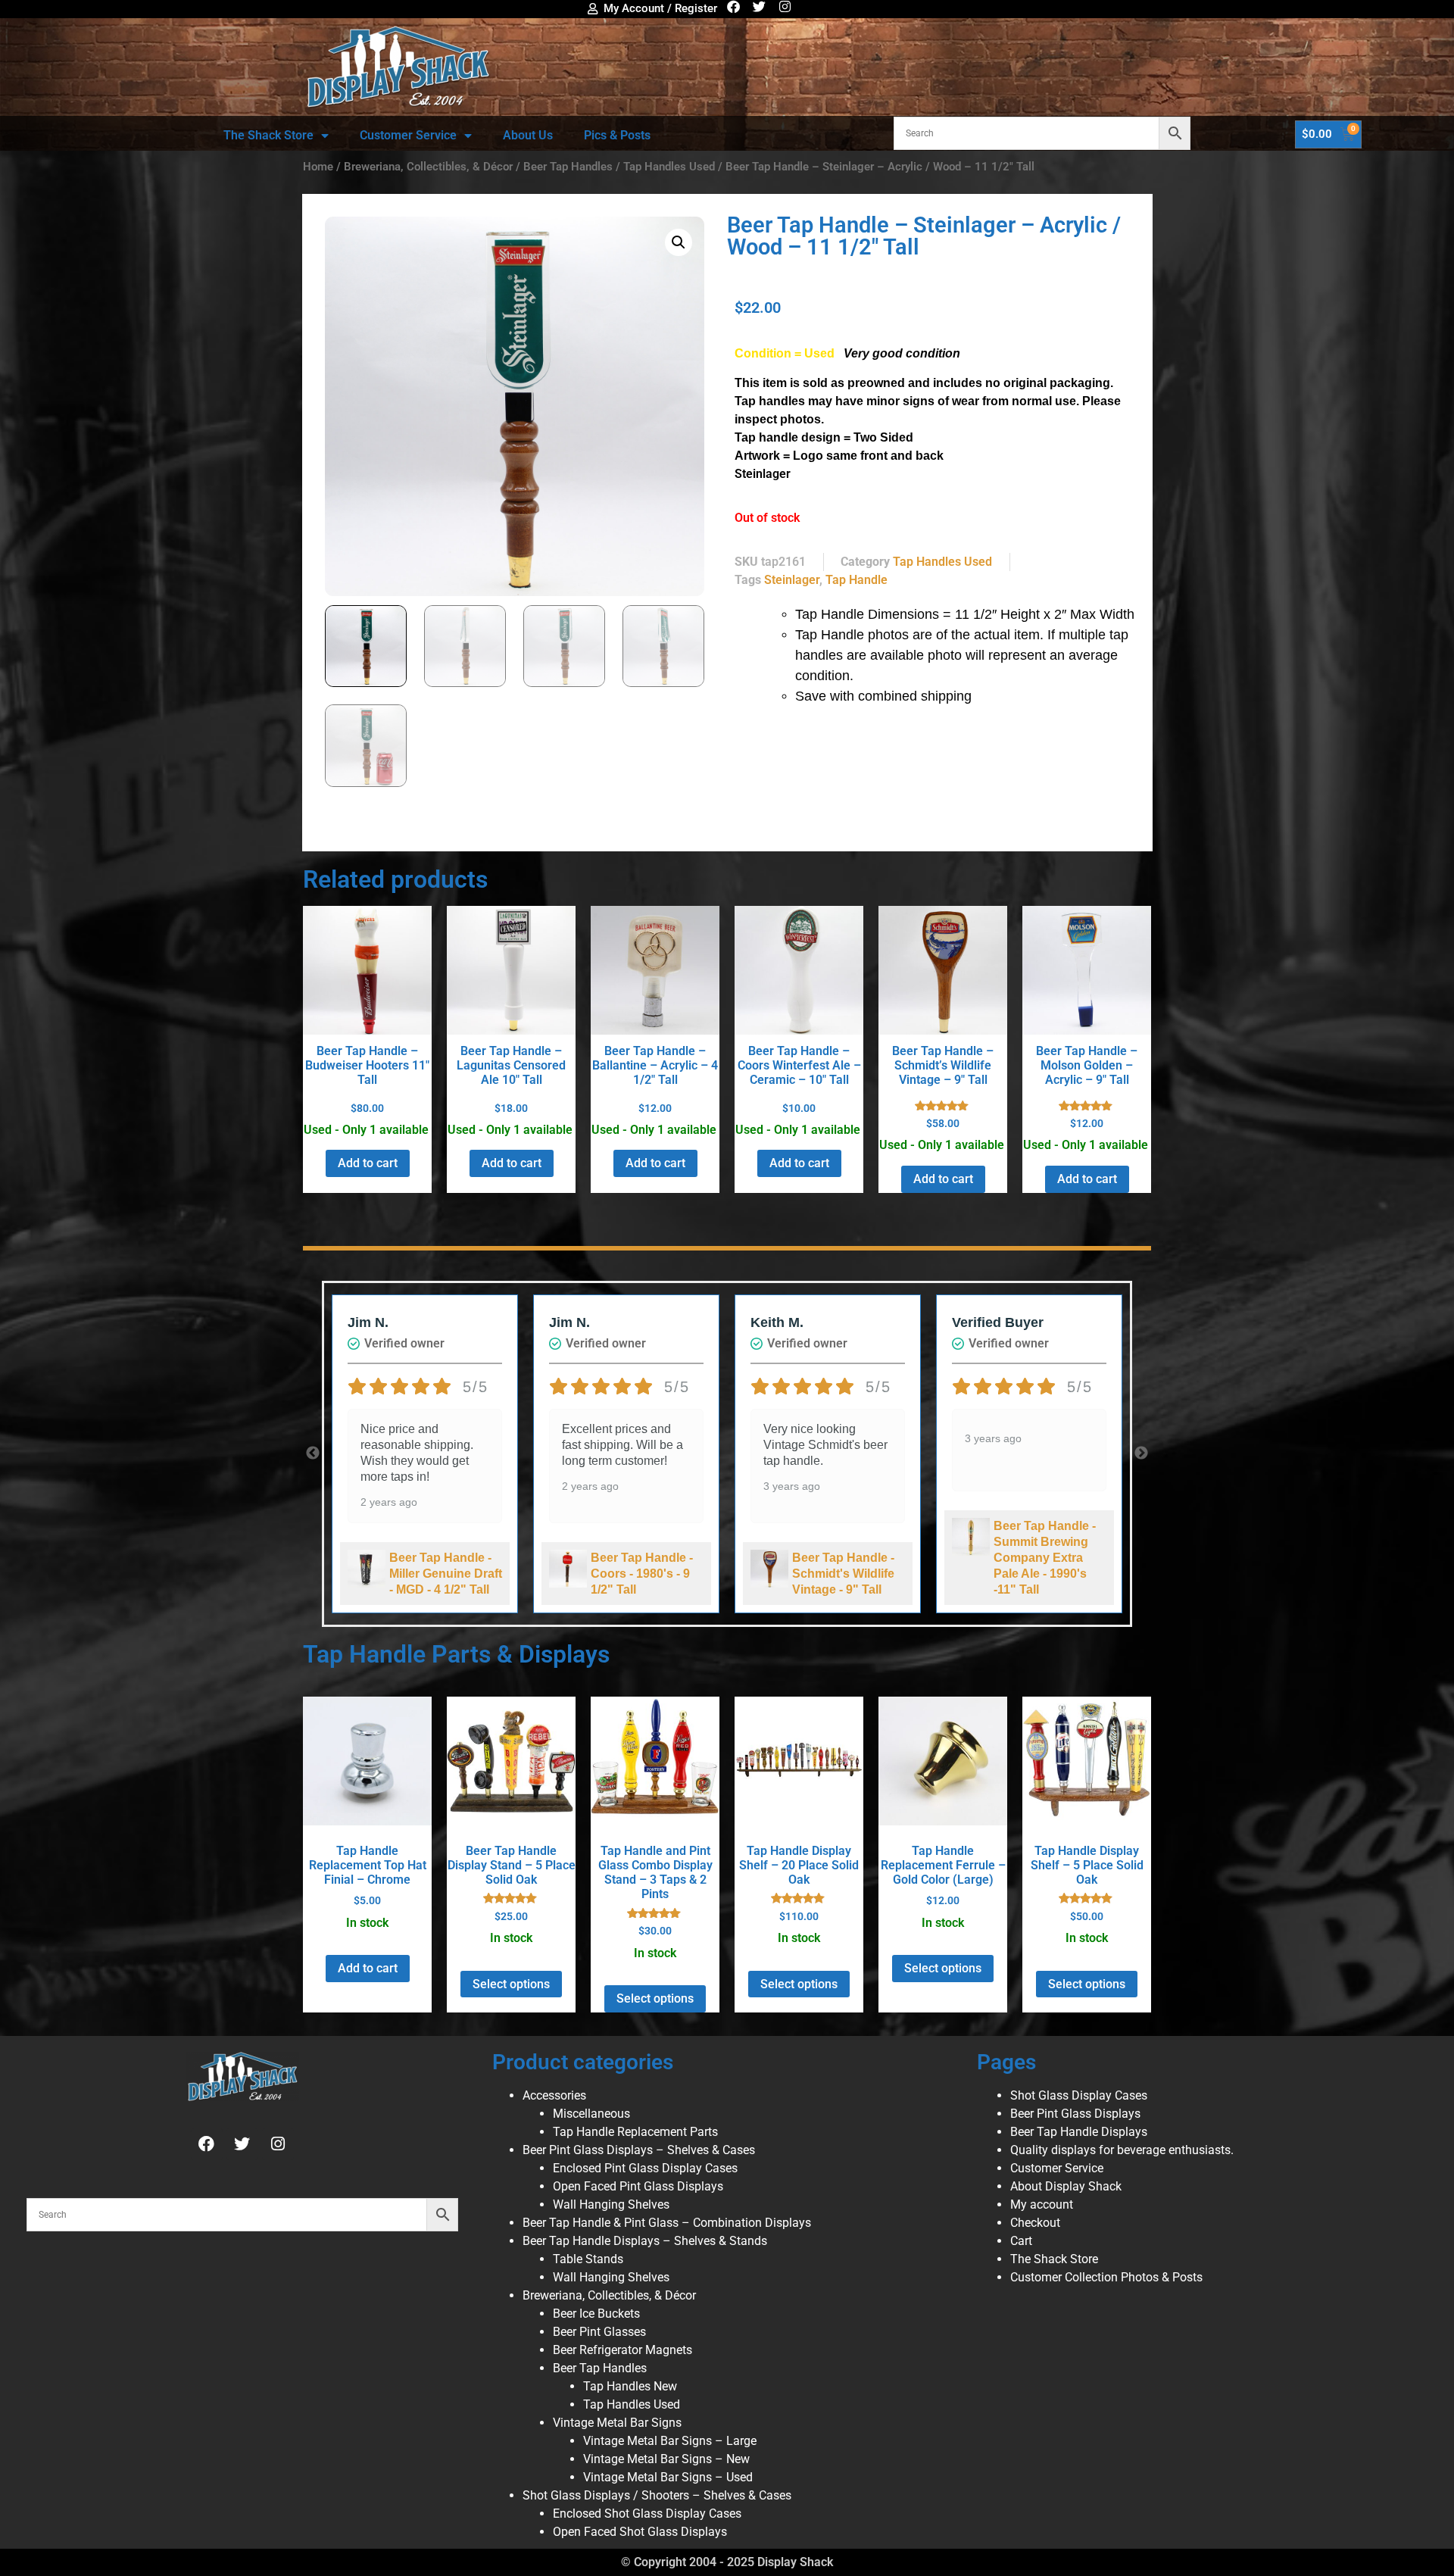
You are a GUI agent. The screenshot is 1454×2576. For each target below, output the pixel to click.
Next (1141, 1453)
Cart (1021, 2241)
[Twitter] (759, 6)
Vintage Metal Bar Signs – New (666, 2459)
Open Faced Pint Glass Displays (638, 2186)
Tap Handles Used (669, 167)
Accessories (554, 2095)
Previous (313, 1453)
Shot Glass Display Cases (1079, 2095)
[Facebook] (733, 6)
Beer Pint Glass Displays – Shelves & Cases (639, 2150)
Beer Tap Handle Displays (1079, 2132)
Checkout (1035, 2223)
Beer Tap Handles (568, 167)
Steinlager (792, 580)
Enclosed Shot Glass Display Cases (647, 2514)
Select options (511, 1984)
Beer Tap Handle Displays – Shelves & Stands (645, 2241)
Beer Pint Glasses (599, 2332)
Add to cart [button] (368, 1163)
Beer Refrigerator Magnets (622, 2350)
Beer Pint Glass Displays (1075, 2114)
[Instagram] (785, 6)
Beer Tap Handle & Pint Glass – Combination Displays (667, 2223)
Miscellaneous (591, 2114)
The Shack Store (268, 135)
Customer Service (408, 135)
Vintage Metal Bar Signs (617, 2423)
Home (318, 167)
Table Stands (588, 2259)
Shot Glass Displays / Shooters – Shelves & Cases (657, 2495)
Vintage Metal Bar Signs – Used (668, 2477)
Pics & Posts (617, 135)
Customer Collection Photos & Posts (1106, 2277)
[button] (679, 242)
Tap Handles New (630, 2386)
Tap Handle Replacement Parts (635, 2132)
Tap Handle (856, 580)
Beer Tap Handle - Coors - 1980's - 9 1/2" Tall (642, 1574)
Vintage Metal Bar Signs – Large (670, 2441)
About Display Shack (1066, 2186)
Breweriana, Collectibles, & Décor (428, 167)
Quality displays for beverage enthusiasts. (1122, 2150)
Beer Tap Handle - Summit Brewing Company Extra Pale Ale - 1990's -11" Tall (1045, 1558)
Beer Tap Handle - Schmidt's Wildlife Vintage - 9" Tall (843, 1574)
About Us (528, 135)
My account (1042, 2204)
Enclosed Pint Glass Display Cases (645, 2168)
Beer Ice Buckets (596, 2314)
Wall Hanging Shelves (611, 2204)
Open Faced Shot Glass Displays (640, 2532)
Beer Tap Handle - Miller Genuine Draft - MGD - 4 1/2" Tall (446, 1574)
